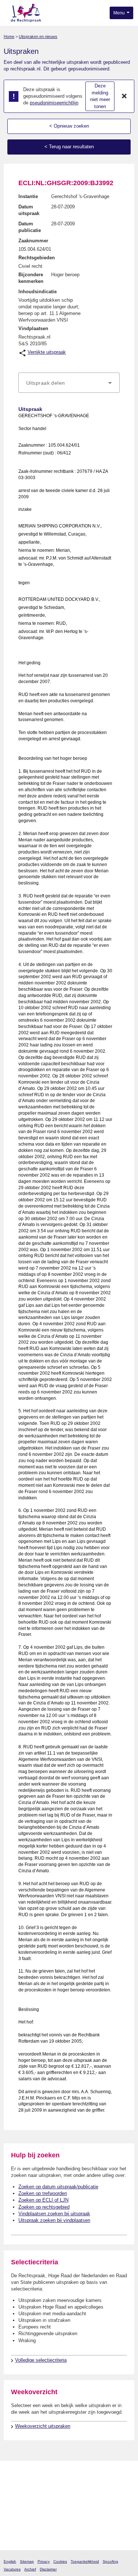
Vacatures (12, 2569)
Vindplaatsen (33, 328)
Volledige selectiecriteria (41, 2360)
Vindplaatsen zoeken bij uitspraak (54, 2214)
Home (9, 37)
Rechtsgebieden (37, 258)
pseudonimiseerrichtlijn (54, 103)
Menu (120, 13)
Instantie (28, 196)
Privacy (44, 2561)
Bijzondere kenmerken (31, 278)
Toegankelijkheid (85, 2561)
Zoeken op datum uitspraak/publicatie (58, 2187)
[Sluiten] (124, 96)
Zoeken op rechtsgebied (44, 2207)
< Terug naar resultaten (69, 147)
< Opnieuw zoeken (69, 126)
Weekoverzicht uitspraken (43, 2426)
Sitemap (27, 2561)
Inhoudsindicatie (38, 292)
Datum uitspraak (29, 210)
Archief (30, 2569)
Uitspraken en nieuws (38, 37)
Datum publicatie (30, 227)
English (10, 2561)
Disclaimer (48, 2569)
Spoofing (110, 2561)
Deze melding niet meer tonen (100, 96)
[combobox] (69, 383)
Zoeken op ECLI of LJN (43, 2200)
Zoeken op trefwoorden (43, 2193)
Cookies (60, 2561)
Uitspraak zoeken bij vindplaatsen (54, 2220)
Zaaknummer (33, 241)
